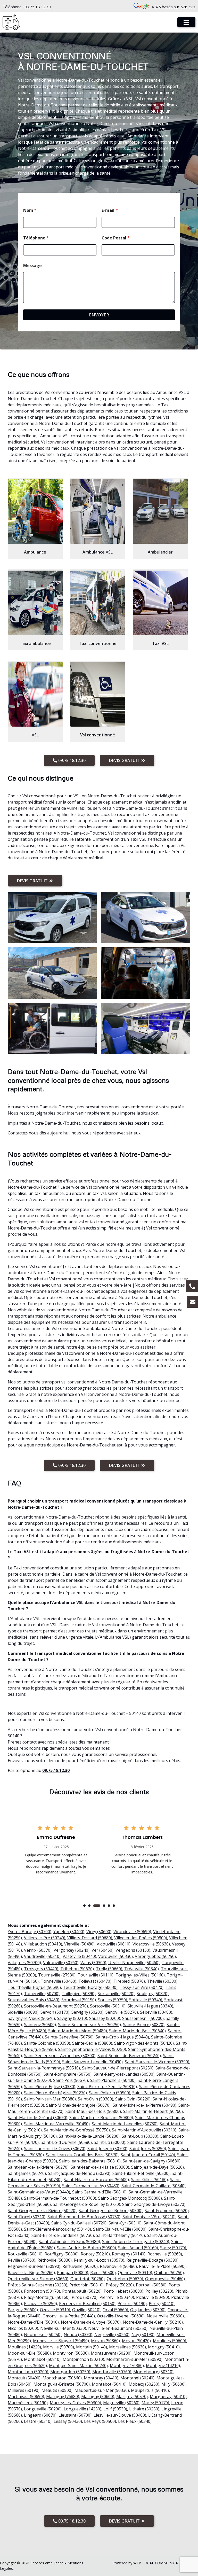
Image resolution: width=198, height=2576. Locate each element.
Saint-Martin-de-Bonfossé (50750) (77, 2130)
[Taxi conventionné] (98, 603)
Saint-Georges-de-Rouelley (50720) (86, 2204)
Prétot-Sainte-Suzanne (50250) (38, 2285)
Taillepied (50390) (79, 1994)
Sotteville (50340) (146, 2000)
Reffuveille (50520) (80, 2266)
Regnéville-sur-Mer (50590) (34, 2266)
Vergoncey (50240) (72, 1950)
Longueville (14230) (82, 2409)
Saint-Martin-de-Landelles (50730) (125, 2124)
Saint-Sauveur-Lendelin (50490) (92, 2062)
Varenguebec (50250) (155, 1956)
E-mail (110, 210)
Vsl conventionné (98, 735)
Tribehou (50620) (77, 1969)
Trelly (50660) (109, 1969)
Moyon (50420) (136, 2341)
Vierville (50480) (79, 1944)
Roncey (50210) (95, 2254)
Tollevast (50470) (95, 1981)
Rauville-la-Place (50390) (162, 2266)
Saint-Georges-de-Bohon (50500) (111, 2211)
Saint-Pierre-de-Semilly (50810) (107, 2087)
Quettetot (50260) (88, 2279)
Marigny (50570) (132, 2396)
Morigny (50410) (164, 2347)
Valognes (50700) (24, 1963)
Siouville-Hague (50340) (150, 2006)
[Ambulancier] (160, 511)
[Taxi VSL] (160, 603)
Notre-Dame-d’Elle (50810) (33, 2322)
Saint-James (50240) (27, 2173)
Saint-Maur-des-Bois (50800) (93, 2111)
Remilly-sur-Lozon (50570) (99, 2260)
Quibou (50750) (169, 2273)
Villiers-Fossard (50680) (90, 1938)
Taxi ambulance (35, 643)
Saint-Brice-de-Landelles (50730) (63, 2235)
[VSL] (35, 694)
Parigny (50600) (23, 2310)
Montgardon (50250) (70, 2372)
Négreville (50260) (112, 2334)
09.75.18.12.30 (38, 7)
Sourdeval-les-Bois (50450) (34, 2000)
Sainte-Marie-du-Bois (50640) (137, 2031)
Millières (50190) (24, 2390)
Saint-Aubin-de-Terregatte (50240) (136, 2242)
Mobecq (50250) (144, 2384)
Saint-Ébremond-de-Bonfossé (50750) (84, 2217)
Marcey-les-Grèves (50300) (75, 2403)
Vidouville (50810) (114, 1944)
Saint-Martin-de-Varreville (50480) (57, 2124)
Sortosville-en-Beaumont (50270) (56, 2006)
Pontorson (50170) (42, 2291)
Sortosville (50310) (108, 2006)
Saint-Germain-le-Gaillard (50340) (154, 2186)
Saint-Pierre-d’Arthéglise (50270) (55, 2093)
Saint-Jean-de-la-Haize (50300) (100, 2167)
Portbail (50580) (151, 2285)
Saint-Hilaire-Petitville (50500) (141, 2173)
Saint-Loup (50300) (140, 2136)
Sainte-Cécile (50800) (92, 2043)
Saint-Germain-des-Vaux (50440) (39, 2192)
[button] (84, 1906)
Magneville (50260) (121, 2403)
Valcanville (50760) (61, 1963)
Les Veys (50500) (100, 2421)
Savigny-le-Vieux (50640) (31, 2018)
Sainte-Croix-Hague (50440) (122, 2037)
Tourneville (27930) (57, 1975)
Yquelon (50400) (69, 1932)
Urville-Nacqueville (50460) (134, 1963)
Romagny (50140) (129, 2254)
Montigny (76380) (127, 2365)
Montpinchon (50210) (83, 2359)
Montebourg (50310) (153, 2372)
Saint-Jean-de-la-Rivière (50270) (38, 2167)
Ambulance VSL (98, 552)
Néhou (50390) (78, 2334)
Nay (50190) (143, 2334)
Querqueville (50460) (165, 2279)
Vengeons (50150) (133, 1950)
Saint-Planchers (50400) (113, 2080)
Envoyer (99, 315)
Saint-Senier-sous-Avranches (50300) (60, 2056)
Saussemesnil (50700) (143, 2018)
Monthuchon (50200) (28, 2372)
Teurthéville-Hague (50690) (34, 1987)
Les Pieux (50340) (135, 2421)
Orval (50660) (115, 2310)
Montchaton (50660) (62, 2378)
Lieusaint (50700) (75, 2415)
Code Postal (116, 238)
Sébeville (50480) (156, 2012)
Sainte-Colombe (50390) (47, 2043)
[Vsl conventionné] (98, 694)
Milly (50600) (174, 2384)
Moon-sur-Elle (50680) (29, 2353)
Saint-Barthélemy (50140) (120, 2235)
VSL (35, 735)
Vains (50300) (93, 1963)
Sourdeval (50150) (79, 2000)
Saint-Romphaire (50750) (68, 2074)
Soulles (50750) (113, 2000)
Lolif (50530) (115, 2409)
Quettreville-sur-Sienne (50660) (38, 2279)
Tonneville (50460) (59, 1981)
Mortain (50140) (92, 2347)
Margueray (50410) (168, 2396)
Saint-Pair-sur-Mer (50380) (50, 2099)
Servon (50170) (55, 2012)
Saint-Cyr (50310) (125, 2223)
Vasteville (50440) (79, 1956)
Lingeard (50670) (40, 2415)
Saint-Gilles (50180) (149, 2180)
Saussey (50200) (105, 2018)
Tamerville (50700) (42, 1994)
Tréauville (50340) (142, 1969)
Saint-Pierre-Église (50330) (50, 2087)
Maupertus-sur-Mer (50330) (102, 2390)
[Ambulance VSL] (98, 511)
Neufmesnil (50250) (43, 2334)
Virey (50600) (99, 1932)
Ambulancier (160, 552)
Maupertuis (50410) (150, 2390)
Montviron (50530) (71, 2353)
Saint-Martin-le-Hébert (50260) (153, 2111)
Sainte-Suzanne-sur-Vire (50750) (89, 2025)
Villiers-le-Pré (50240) (45, 1938)
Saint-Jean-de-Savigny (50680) (152, 2161)
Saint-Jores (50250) (148, 2149)
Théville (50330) (162, 1981)
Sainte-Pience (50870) (144, 2025)
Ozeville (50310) (55, 2310)
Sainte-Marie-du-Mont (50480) (78, 2031)
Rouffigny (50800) (62, 2254)
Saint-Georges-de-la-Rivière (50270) (42, 2211)
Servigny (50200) (87, 2012)
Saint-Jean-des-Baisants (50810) (90, 2161)
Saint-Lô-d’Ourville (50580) (66, 2142)
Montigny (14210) (163, 2365)
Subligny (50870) (153, 1994)
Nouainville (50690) (165, 2316)
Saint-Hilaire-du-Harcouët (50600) (96, 2180)
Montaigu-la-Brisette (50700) (62, 2384)
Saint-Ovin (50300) (96, 2099)
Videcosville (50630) (151, 1944)
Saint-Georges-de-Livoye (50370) (154, 2204)
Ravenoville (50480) (118, 2266)
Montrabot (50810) (42, 2359)
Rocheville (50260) (165, 2254)
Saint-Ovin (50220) (133, 2099)
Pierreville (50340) (117, 2297)
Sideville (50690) (23, 2012)
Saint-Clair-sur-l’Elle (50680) (120, 2229)
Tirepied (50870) (129, 1981)
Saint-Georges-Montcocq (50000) (130, 2198)
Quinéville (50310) (135, 2273)
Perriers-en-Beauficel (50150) (87, 2303)
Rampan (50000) (73, 2273)
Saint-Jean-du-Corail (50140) (148, 2155)
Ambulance (35, 552)
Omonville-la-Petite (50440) (69, 2316)
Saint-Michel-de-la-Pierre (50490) (145, 2105)
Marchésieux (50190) (28, 2403)
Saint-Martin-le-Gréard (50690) (38, 2118)
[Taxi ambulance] (35, 603)
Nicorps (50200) (23, 2328)
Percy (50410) (162, 2303)
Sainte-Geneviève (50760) (69, 2037)
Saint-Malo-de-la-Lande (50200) (89, 2136)
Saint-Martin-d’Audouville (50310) (144, 2130)
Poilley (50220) (159, 2291)
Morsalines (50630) (127, 2347)
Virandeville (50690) (132, 1932)
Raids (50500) (103, 2273)
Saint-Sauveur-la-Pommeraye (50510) (44, 2068)
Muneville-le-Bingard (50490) (61, 2341)
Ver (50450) (102, 1950)
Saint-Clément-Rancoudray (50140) (57, 2229)
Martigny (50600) (98, 2396)
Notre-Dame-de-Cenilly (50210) (153, 2322)
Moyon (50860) (105, 2341)
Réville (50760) (22, 2260)
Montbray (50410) (101, 2378)
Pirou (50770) (85, 2297)
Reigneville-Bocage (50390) (152, 2260)
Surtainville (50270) (116, 1994)
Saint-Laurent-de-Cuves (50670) (55, 2149)
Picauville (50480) (153, 2297)
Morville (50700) (59, 2347)
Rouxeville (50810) (25, 2254)
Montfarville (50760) (112, 2372)
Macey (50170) (155, 2403)
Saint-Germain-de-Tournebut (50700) (60, 2198)
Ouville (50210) (86, 2310)
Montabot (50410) (109, 2384)
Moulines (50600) (170, 2341)
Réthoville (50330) (55, 2260)
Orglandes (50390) (148, 2310)
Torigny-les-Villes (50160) (140, 1975)
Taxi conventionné (98, 643)
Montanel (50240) (137, 2378)
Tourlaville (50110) (96, 1975)
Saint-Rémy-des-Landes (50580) (124, 2074)
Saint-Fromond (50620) (167, 2211)
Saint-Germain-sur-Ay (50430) (91, 2186)
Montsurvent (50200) (111, 2353)
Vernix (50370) (38, 1950)
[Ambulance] (35, 511)
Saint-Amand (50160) (138, 2248)
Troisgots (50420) (41, 1969)
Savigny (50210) (72, 2018)
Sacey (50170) (173, 2248)
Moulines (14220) (24, 2347)
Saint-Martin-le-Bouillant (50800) (101, 2118)
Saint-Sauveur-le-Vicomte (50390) (157, 2062)
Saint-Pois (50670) (71, 2080)
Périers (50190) (132, 2303)
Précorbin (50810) (86, 2285)
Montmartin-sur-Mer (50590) (134, 2359)
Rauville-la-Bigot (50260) (31, 2273)
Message (32, 266)
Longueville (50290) (43, 2409)
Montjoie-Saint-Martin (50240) (78, 2365)
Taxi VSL (160, 643)
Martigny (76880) (63, 2396)
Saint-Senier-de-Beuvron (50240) (129, 2056)
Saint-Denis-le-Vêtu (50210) (149, 2217)
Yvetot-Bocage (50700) (30, 1932)
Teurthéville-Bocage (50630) (90, 1987)
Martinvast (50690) (26, 2396)
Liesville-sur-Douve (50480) (120, 2415)
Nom (30, 210)
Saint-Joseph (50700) (107, 2149)
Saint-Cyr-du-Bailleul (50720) (79, 2223)
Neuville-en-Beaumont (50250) (118, 2328)
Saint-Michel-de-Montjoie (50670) (78, 2105)
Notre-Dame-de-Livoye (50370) (91, 2322)
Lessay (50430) (68, 2421)
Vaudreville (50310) (42, 1956)
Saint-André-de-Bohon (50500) (86, 2248)
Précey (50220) (120, 2285)
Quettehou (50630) (125, 2279)
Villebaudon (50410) (43, 1944)
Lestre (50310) (38, 2421)
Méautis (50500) (57, 2390)
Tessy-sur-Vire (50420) (142, 1987)
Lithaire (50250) (144, 2409)
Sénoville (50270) (122, 2012)
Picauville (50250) (40, 2303)
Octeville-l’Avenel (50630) (121, 2316)
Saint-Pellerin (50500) (110, 2093)
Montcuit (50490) (24, 2378)
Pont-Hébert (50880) (123, 2291)
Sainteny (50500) (40, 2025)
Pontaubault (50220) (82, 2291)
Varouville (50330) (115, 1956)
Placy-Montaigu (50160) (47, 2297)
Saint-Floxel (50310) (27, 2217)
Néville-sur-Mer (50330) (63, 2328)
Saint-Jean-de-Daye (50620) (158, 2167)
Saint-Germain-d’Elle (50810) (99, 2192)
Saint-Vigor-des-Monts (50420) (144, 2043)
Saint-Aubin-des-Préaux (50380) (69, 2242)
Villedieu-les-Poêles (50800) (141, 1938)
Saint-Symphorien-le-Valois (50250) (92, 2049)
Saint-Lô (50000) (110, 2142)
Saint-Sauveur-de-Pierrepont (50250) (118, 2068)
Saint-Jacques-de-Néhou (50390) (79, 2173)
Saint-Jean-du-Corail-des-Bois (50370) (82, 2155)
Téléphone (36, 238)
